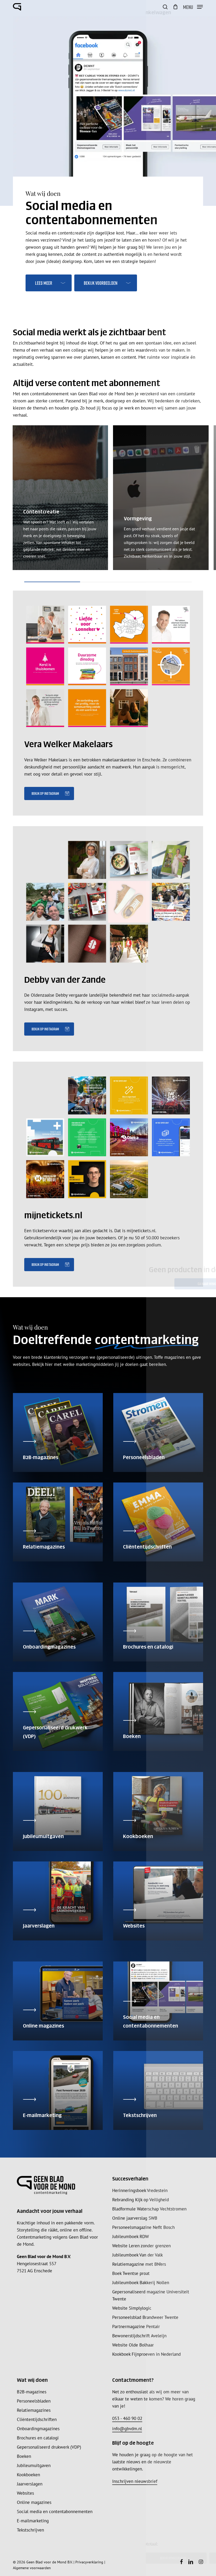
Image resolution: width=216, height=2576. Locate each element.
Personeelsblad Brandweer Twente (145, 2317)
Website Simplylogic (132, 2308)
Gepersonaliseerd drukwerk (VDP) (49, 2447)
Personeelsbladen (34, 2401)
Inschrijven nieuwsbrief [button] (135, 2481)
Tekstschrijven (30, 2530)
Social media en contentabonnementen (55, 2512)
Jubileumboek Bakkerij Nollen (141, 2283)
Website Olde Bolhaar (133, 2345)
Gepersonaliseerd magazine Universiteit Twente (151, 2295)
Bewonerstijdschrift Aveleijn (139, 2336)
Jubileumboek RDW (131, 2236)
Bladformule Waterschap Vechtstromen (149, 2209)
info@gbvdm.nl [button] (127, 2429)
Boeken (24, 2456)
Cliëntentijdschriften (37, 2419)
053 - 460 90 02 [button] (127, 2418)
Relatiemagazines (34, 2410)
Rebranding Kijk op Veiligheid (141, 2200)
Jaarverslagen (30, 2484)
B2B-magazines (32, 2392)
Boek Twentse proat (131, 2273)
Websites (25, 2493)
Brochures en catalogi (38, 2438)
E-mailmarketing (33, 2521)
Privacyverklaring (89, 2562)
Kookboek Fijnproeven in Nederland (146, 2354)
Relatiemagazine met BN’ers (139, 2264)
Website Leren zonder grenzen (141, 2246)
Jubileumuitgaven (34, 2465)
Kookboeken (28, 2475)
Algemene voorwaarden (32, 2568)
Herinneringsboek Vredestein (140, 2190)
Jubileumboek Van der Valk (138, 2255)
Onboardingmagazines (38, 2429)
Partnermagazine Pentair (136, 2327)
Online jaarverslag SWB (135, 2218)
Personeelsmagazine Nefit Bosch (143, 2227)
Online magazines (34, 2502)
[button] (193, 6)
